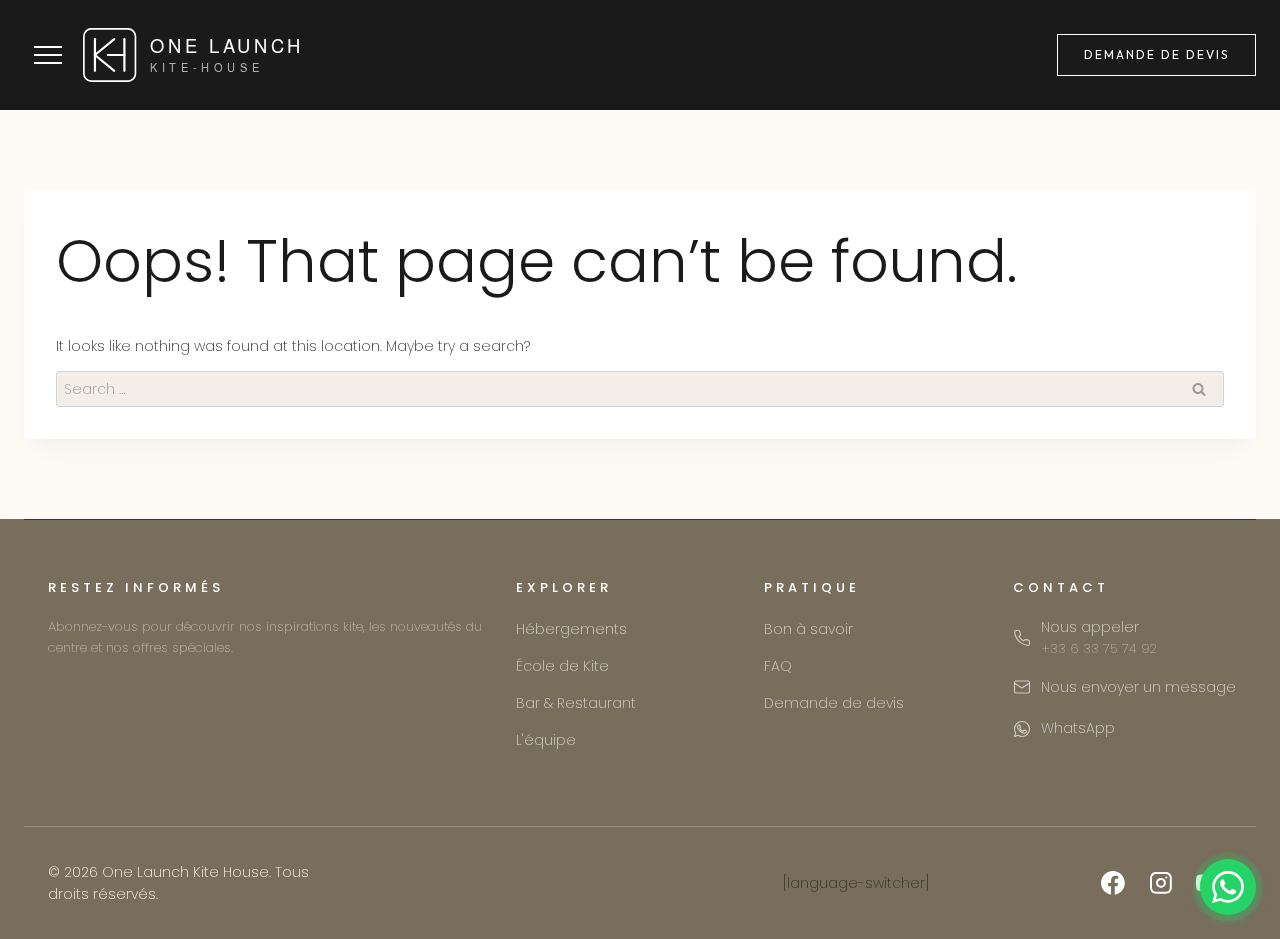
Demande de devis (1156, 54)
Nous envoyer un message (1138, 687)
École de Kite (562, 666)
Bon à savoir (808, 629)
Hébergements (571, 629)
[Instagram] (1161, 883)
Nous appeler (1099, 637)
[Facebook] (1113, 883)
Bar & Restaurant (576, 703)
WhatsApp (1078, 728)
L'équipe (546, 740)
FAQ (778, 666)
